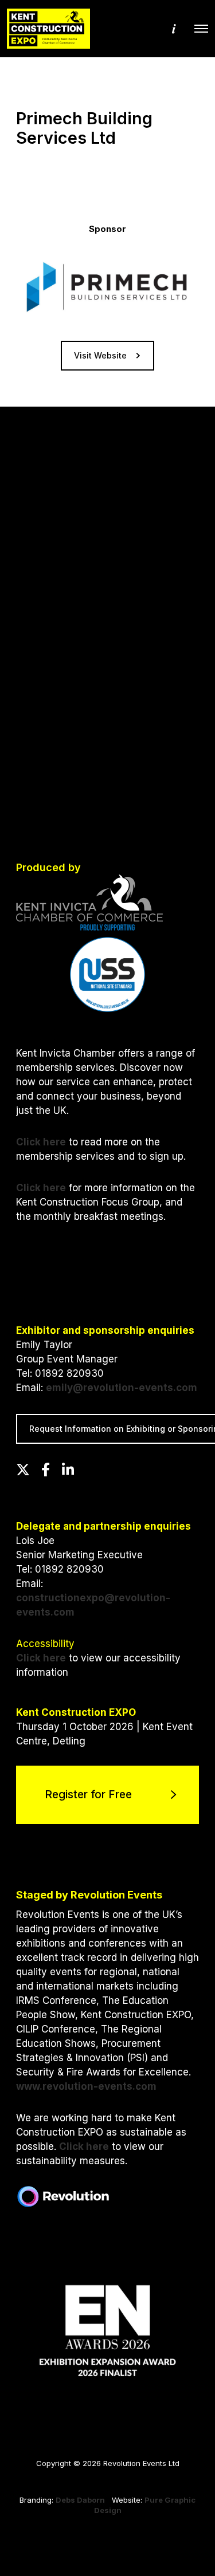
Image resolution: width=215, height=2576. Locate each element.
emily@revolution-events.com (122, 1388)
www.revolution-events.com (86, 2086)
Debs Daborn (80, 2500)
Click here (41, 1142)
